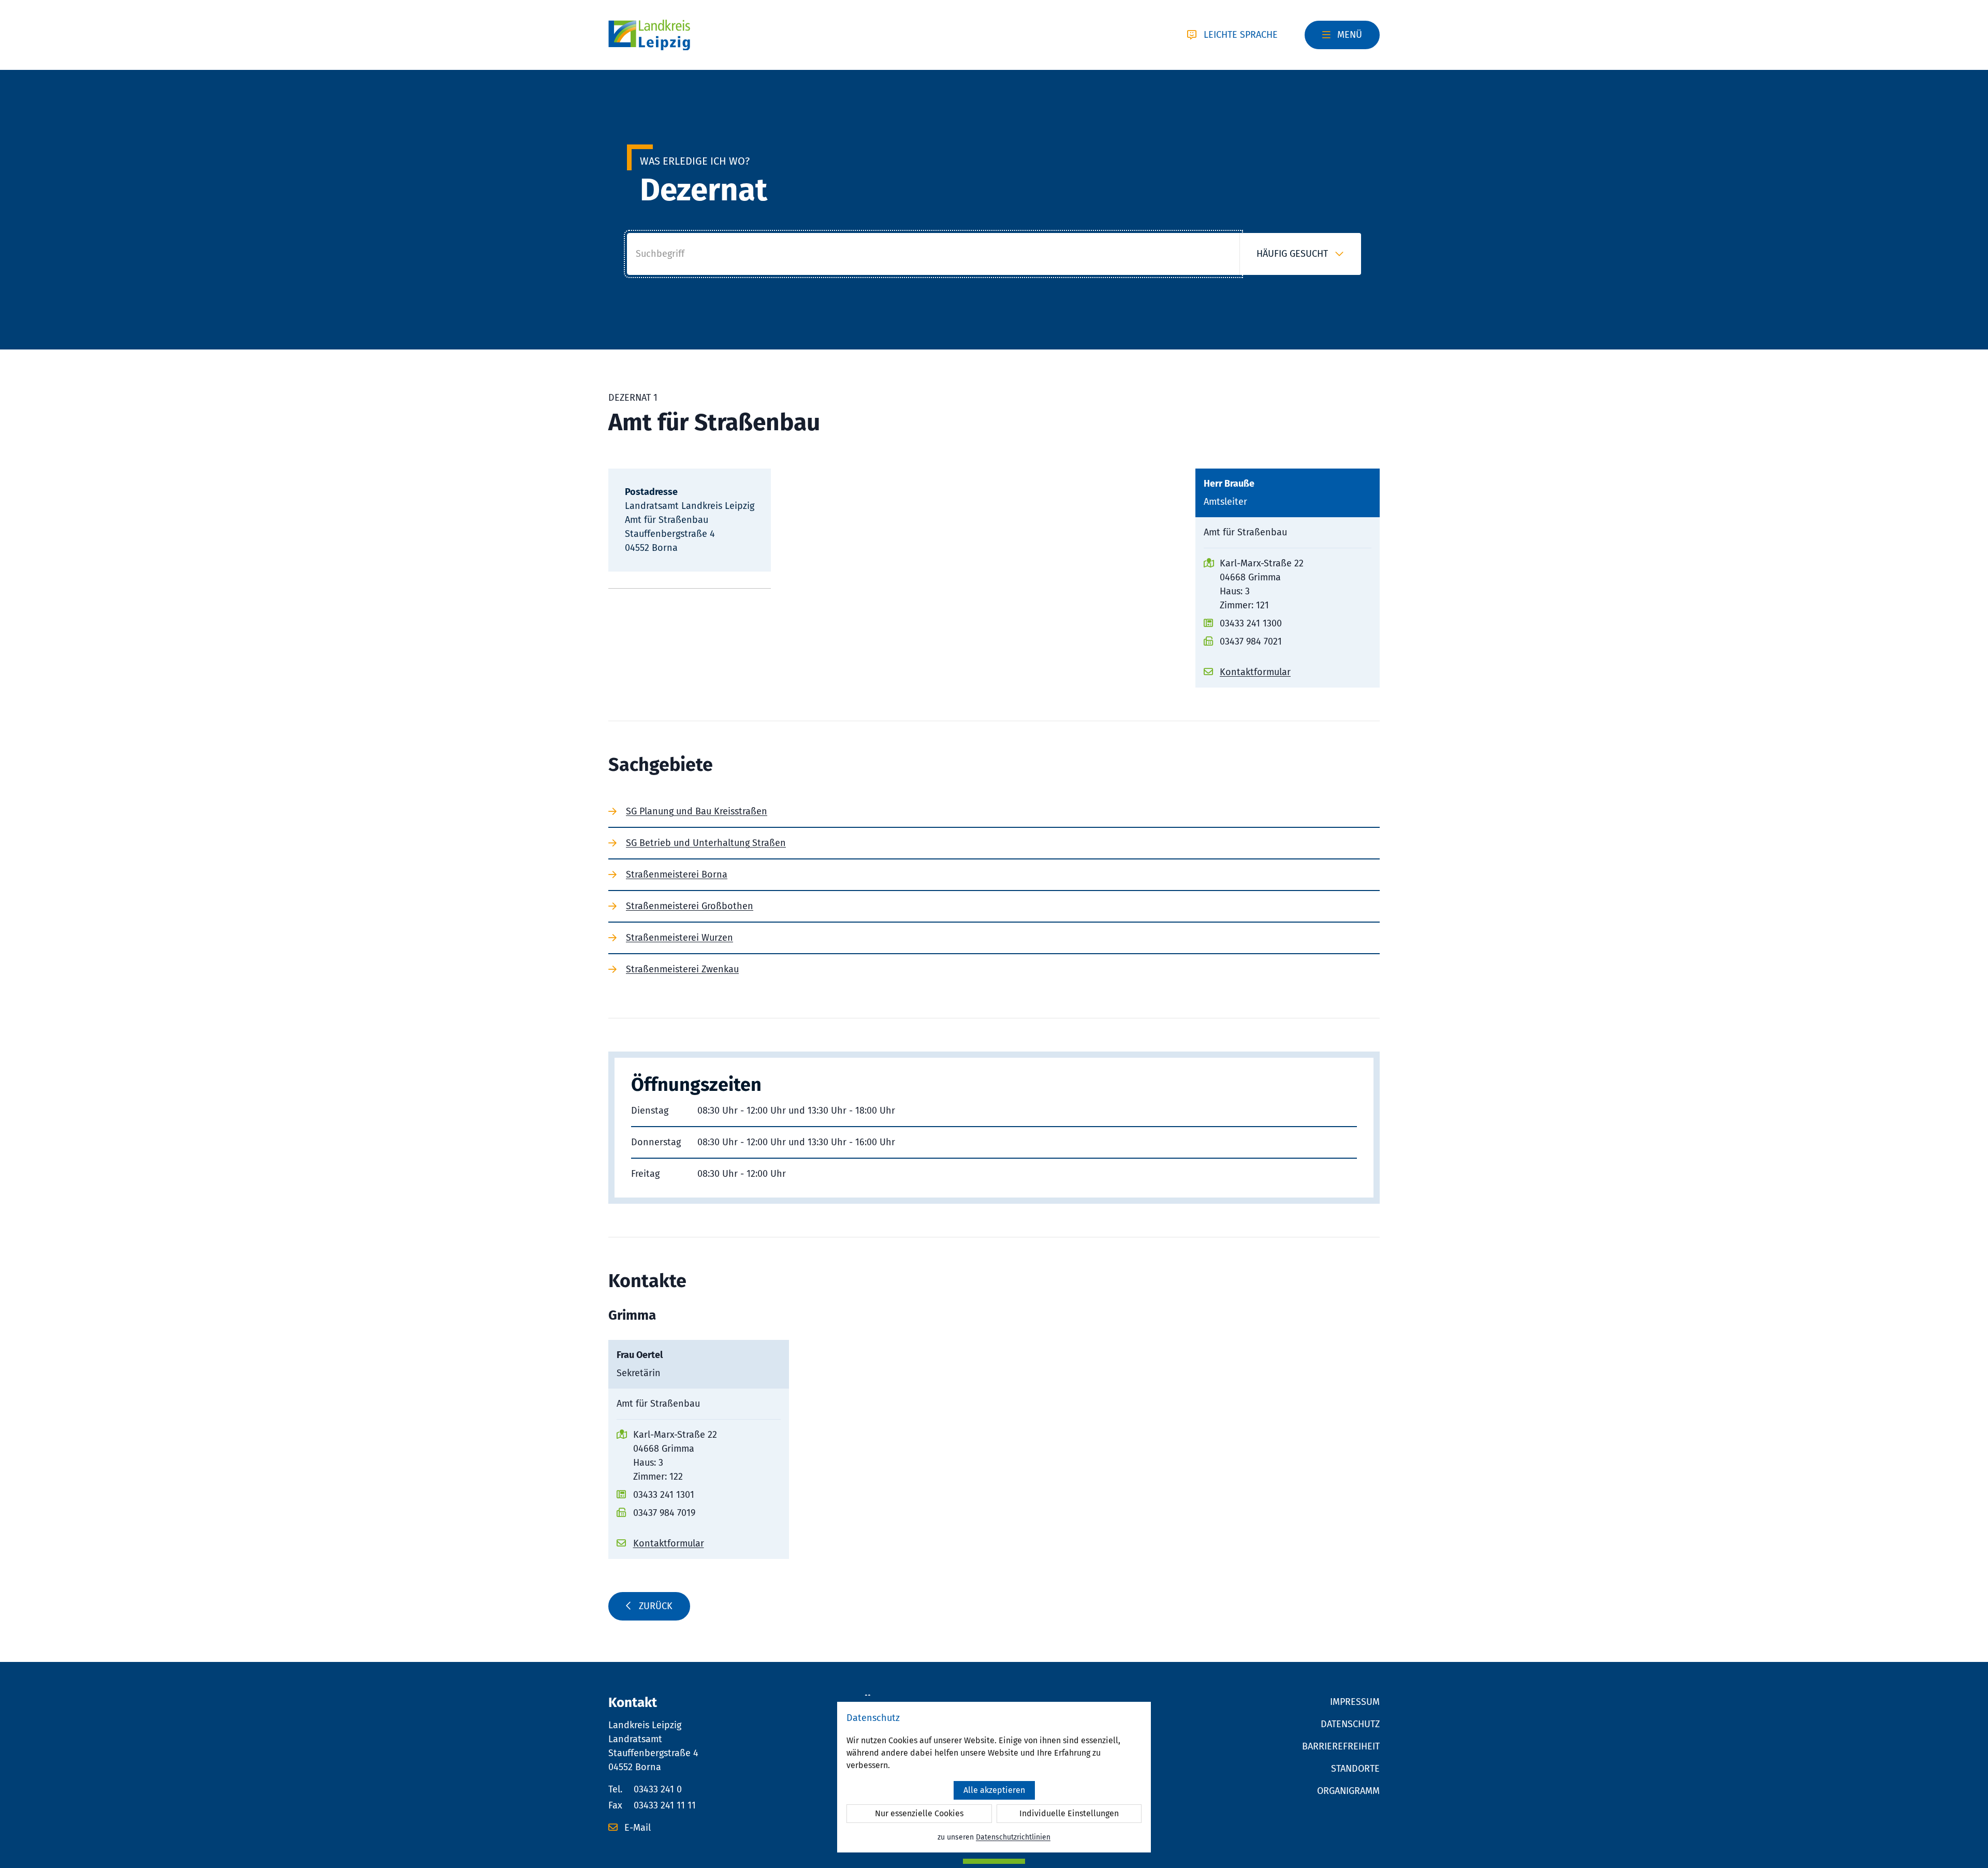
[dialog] (994, 1777)
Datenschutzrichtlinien (1013, 1837)
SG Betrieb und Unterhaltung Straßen (706, 843)
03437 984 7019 (664, 1513)
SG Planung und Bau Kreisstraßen (697, 811)
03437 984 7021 (1251, 641)
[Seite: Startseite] (649, 35)
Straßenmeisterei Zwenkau (682, 969)
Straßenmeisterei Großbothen (690, 906)
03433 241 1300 (1251, 623)
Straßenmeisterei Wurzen (679, 938)
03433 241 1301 (664, 1495)
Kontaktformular (1255, 672)
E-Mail (636, 1828)
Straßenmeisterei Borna (677, 874)
